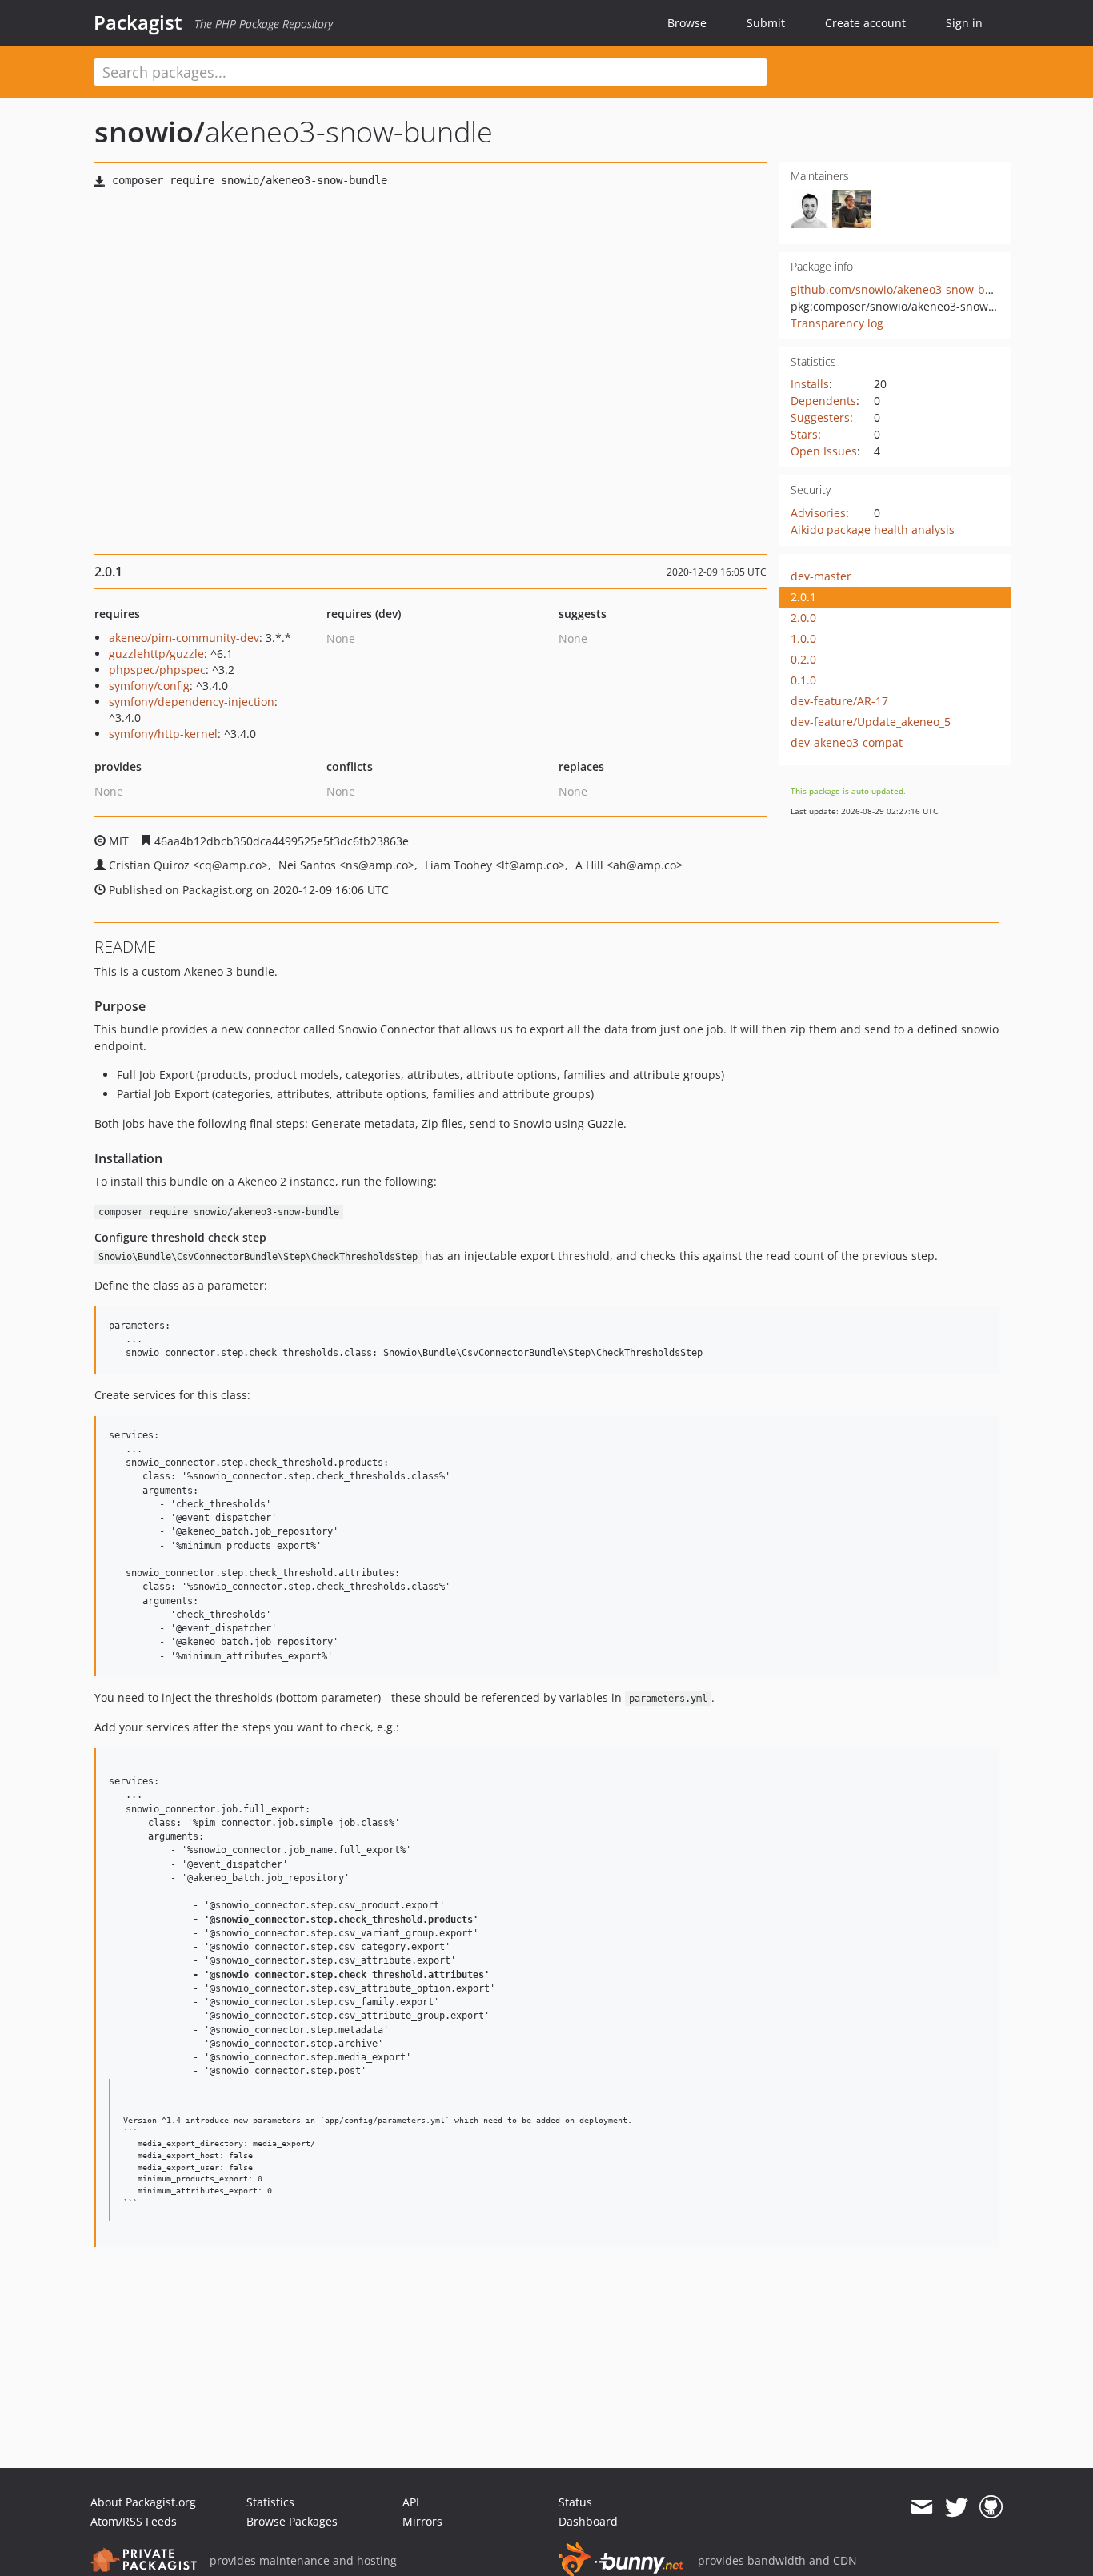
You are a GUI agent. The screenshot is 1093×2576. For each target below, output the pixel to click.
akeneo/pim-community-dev (184, 638)
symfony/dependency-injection (192, 702)
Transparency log (837, 323)
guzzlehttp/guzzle (156, 654)
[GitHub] (991, 2507)
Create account (865, 23)
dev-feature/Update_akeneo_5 (871, 722)
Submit (766, 23)
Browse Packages (292, 2521)
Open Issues (824, 451)
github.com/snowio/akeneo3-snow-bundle (903, 289)
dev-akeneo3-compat (847, 742)
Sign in (964, 23)
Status (575, 2502)
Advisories (818, 513)
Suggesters (820, 417)
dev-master (821, 576)
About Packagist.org (143, 2502)
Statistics (270, 2502)
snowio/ (150, 132)
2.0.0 (803, 618)
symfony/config (149, 686)
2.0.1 (803, 597)
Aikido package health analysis (873, 530)
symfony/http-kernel (163, 734)
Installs (810, 384)
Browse (687, 23)
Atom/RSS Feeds (134, 2521)
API (411, 2502)
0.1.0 (803, 680)
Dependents (823, 401)
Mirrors (422, 2521)
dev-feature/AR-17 (839, 701)
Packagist (138, 22)
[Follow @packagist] (957, 2507)
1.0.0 (803, 638)
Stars (804, 434)
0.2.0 (803, 659)
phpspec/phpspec (157, 670)
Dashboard (588, 2521)
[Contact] (921, 2507)
